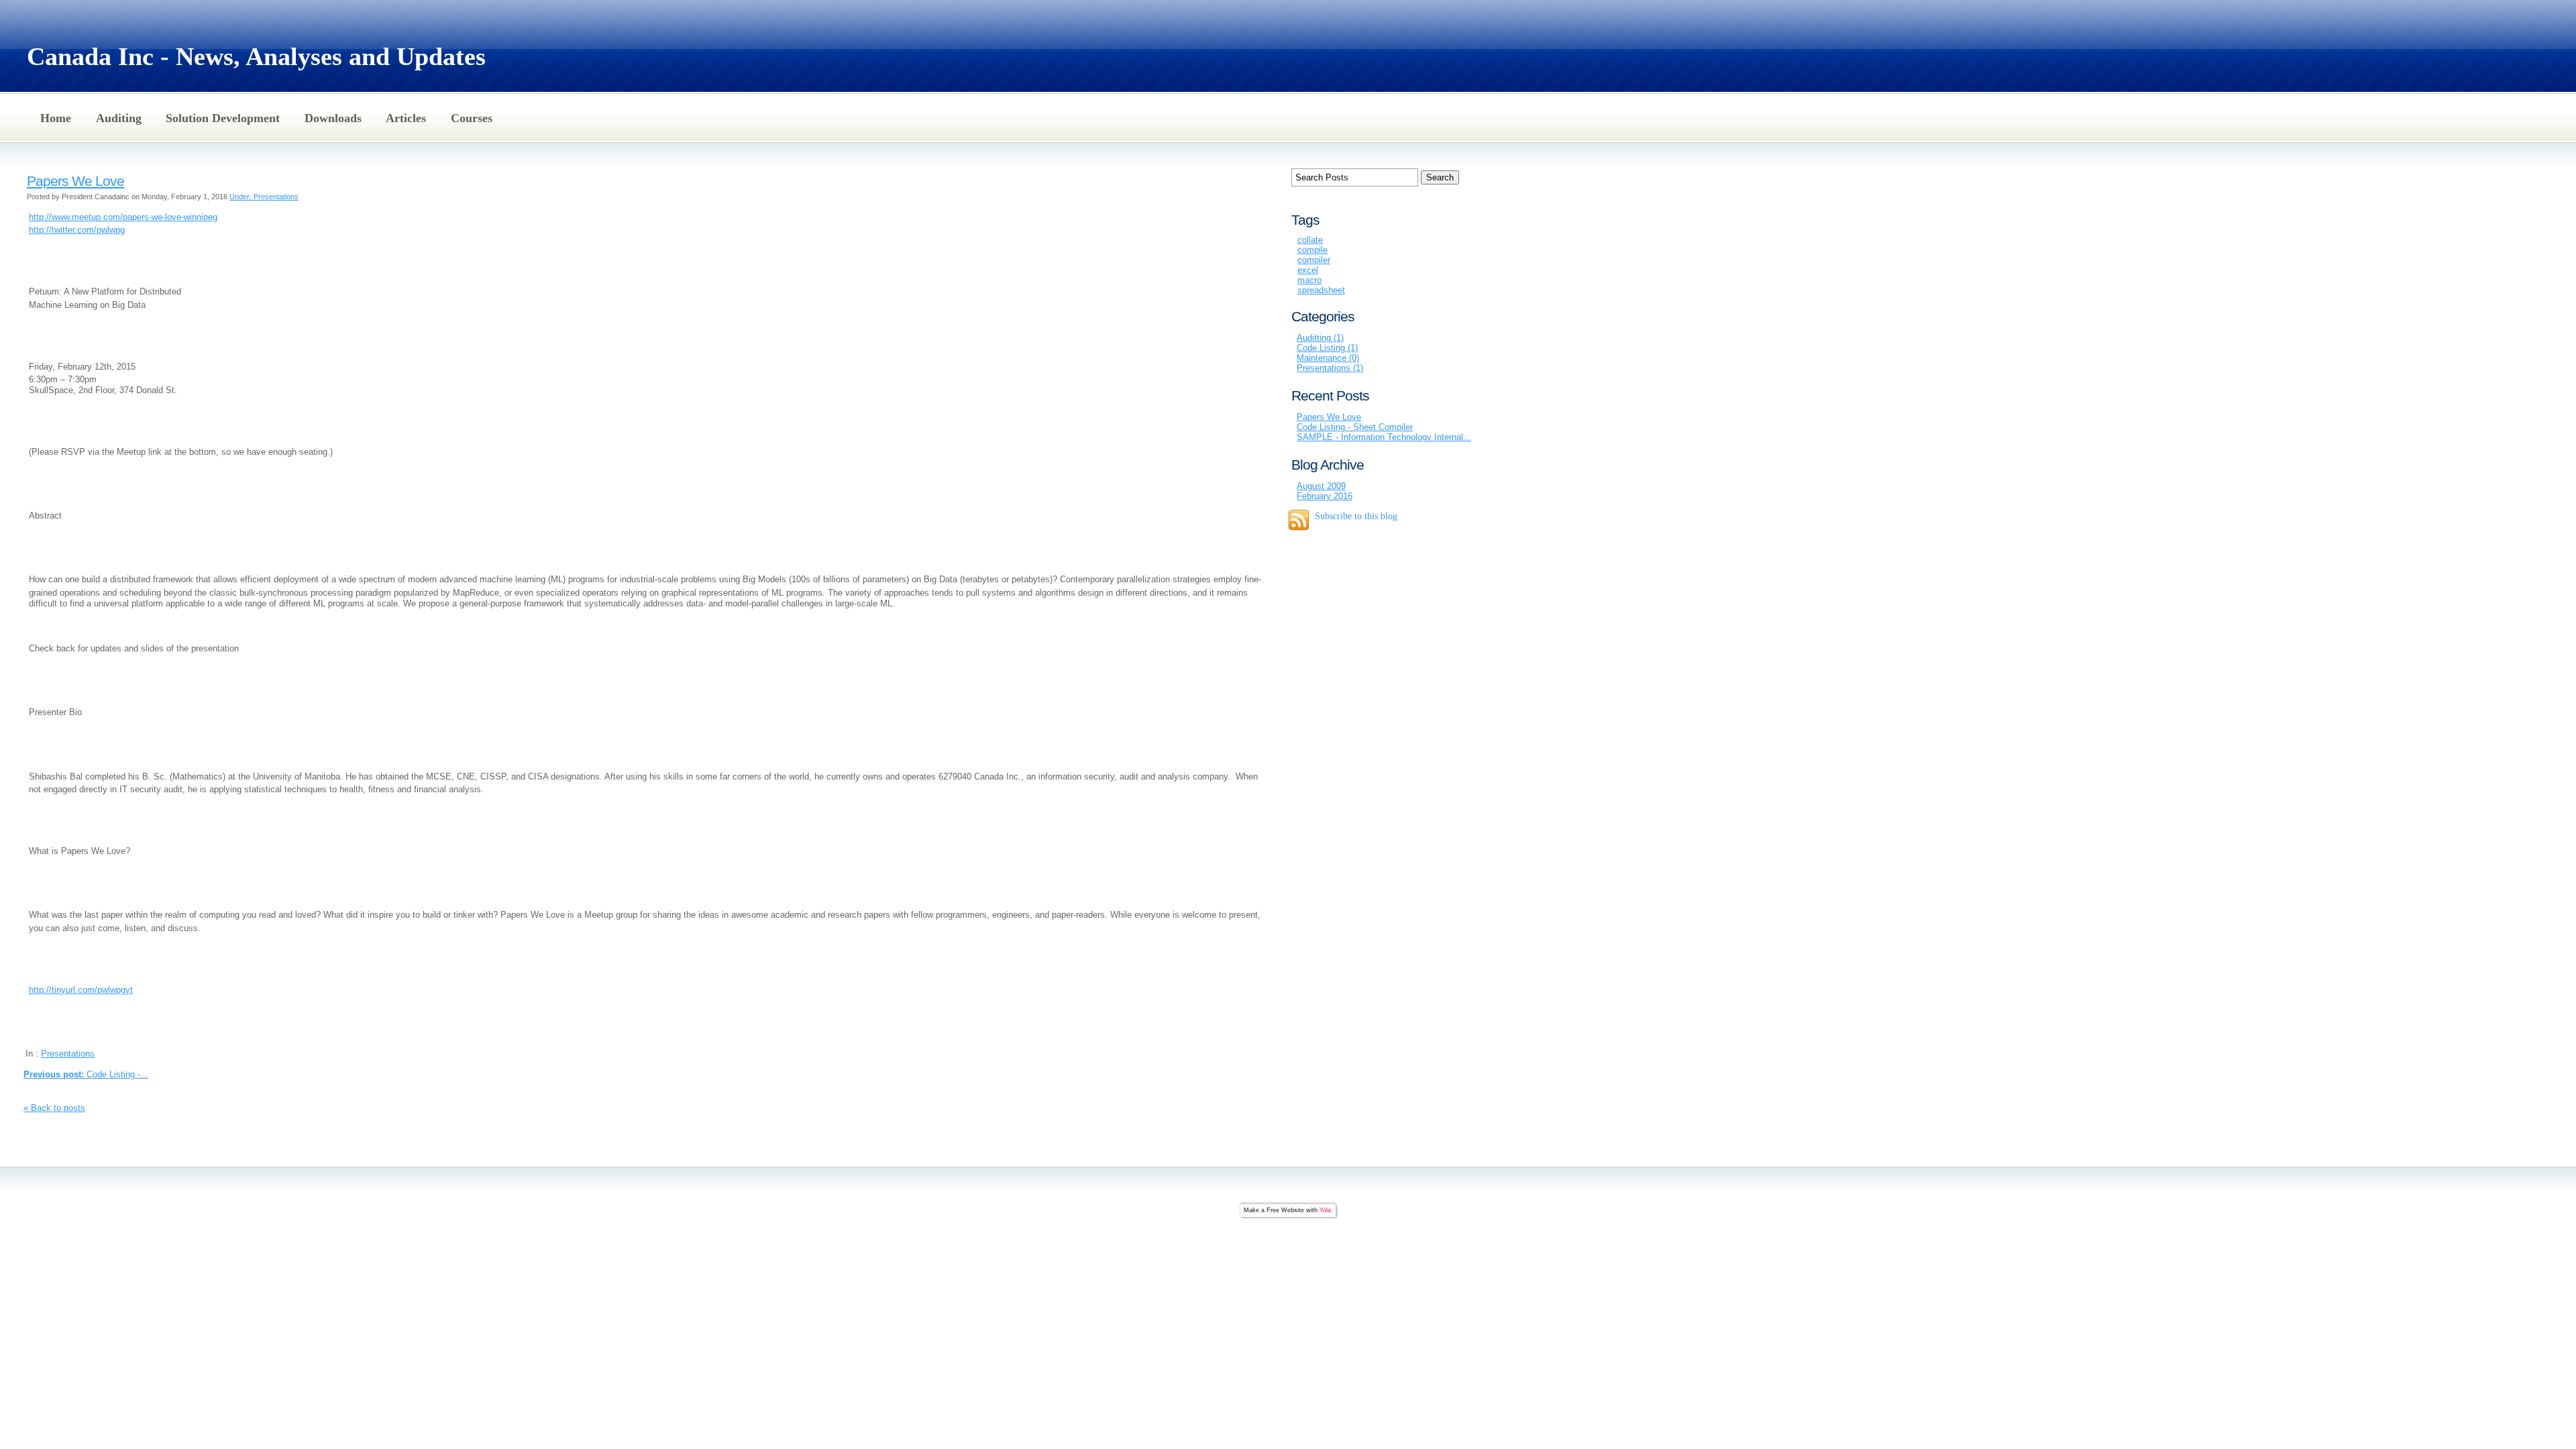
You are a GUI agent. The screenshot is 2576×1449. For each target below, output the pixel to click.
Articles (406, 118)
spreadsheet (1321, 290)
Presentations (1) (1330, 368)
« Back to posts (54, 1108)
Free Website (1285, 1210)
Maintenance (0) (1328, 358)
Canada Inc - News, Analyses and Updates (256, 56)
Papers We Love (75, 181)
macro (1309, 280)
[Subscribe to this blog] (1299, 520)
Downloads (333, 118)
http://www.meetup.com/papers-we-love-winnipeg (123, 217)
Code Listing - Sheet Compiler (1355, 427)
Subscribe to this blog (1356, 516)
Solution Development (223, 118)
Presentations (68, 1054)
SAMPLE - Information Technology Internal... (1384, 437)
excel (1308, 270)
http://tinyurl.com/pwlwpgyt (81, 990)
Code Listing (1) (1327, 348)
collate (1310, 240)
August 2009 (1321, 486)
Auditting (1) (1320, 338)
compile (1312, 250)
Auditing (119, 118)
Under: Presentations (264, 197)
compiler (1314, 260)
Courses (472, 118)
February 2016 (1325, 496)
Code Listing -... (86, 1074)
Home (56, 118)
